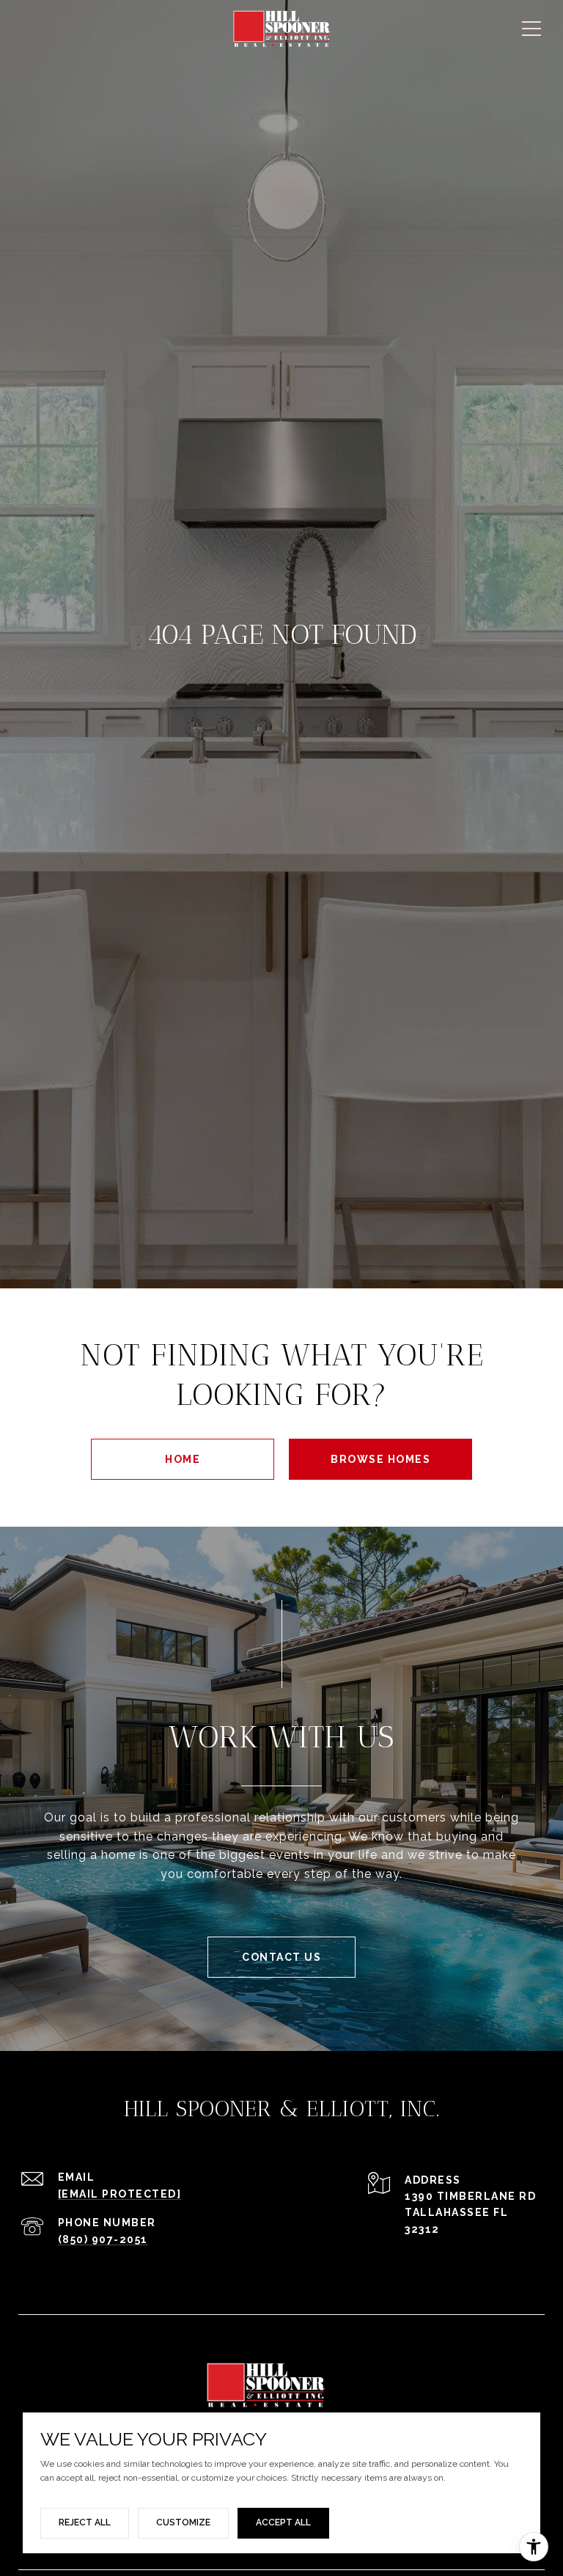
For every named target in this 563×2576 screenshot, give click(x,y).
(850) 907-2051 (103, 2239)
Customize (183, 2522)
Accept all (283, 2522)
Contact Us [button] (281, 1957)
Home (183, 1459)
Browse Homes (380, 1459)
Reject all (85, 2522)
